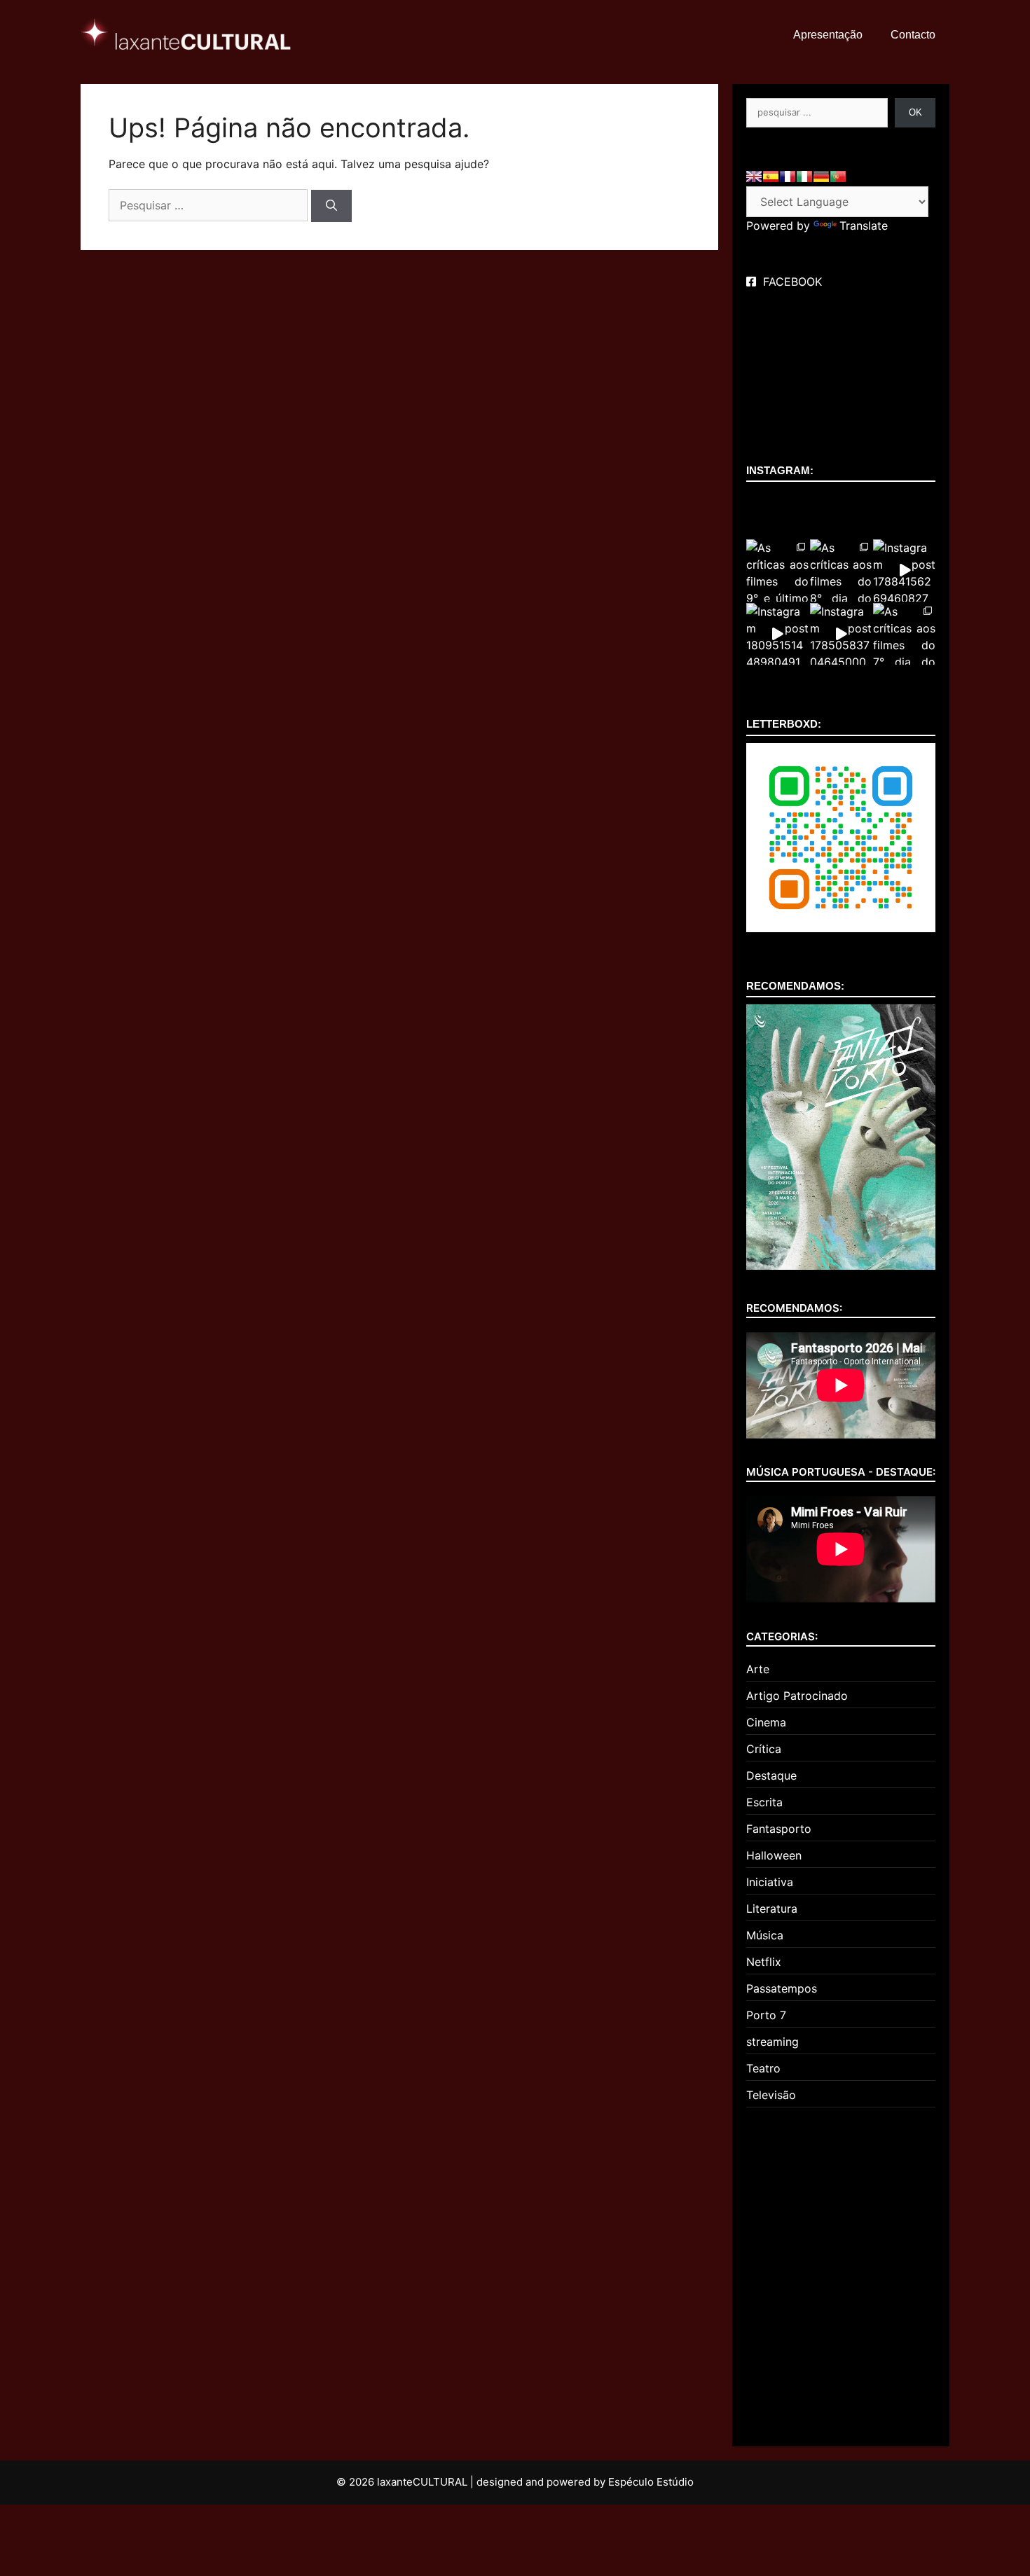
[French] (788, 176)
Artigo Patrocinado (797, 1696)
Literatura (772, 1909)
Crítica (764, 1749)
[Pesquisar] (331, 206)
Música (765, 1935)
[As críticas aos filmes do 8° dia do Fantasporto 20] (841, 570)
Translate (864, 226)
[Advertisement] (841, 2271)
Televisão (771, 2095)
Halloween (774, 1855)
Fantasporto (779, 1829)
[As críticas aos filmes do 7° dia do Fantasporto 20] (904, 634)
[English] (754, 176)
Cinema (766, 1722)
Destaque (771, 1775)
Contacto (913, 35)
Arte (758, 1669)
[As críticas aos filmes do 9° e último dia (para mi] (777, 570)
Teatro (763, 2068)
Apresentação (828, 35)
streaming (772, 2042)
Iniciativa (770, 1882)
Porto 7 (766, 2015)
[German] (821, 176)
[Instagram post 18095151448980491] (777, 634)
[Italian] (804, 176)
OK (915, 112)
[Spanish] (771, 176)
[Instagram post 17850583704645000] (841, 634)
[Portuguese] (838, 176)
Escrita (764, 1802)
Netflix (764, 1962)
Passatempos (782, 1988)
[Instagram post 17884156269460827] (904, 570)
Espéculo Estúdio (651, 2482)
